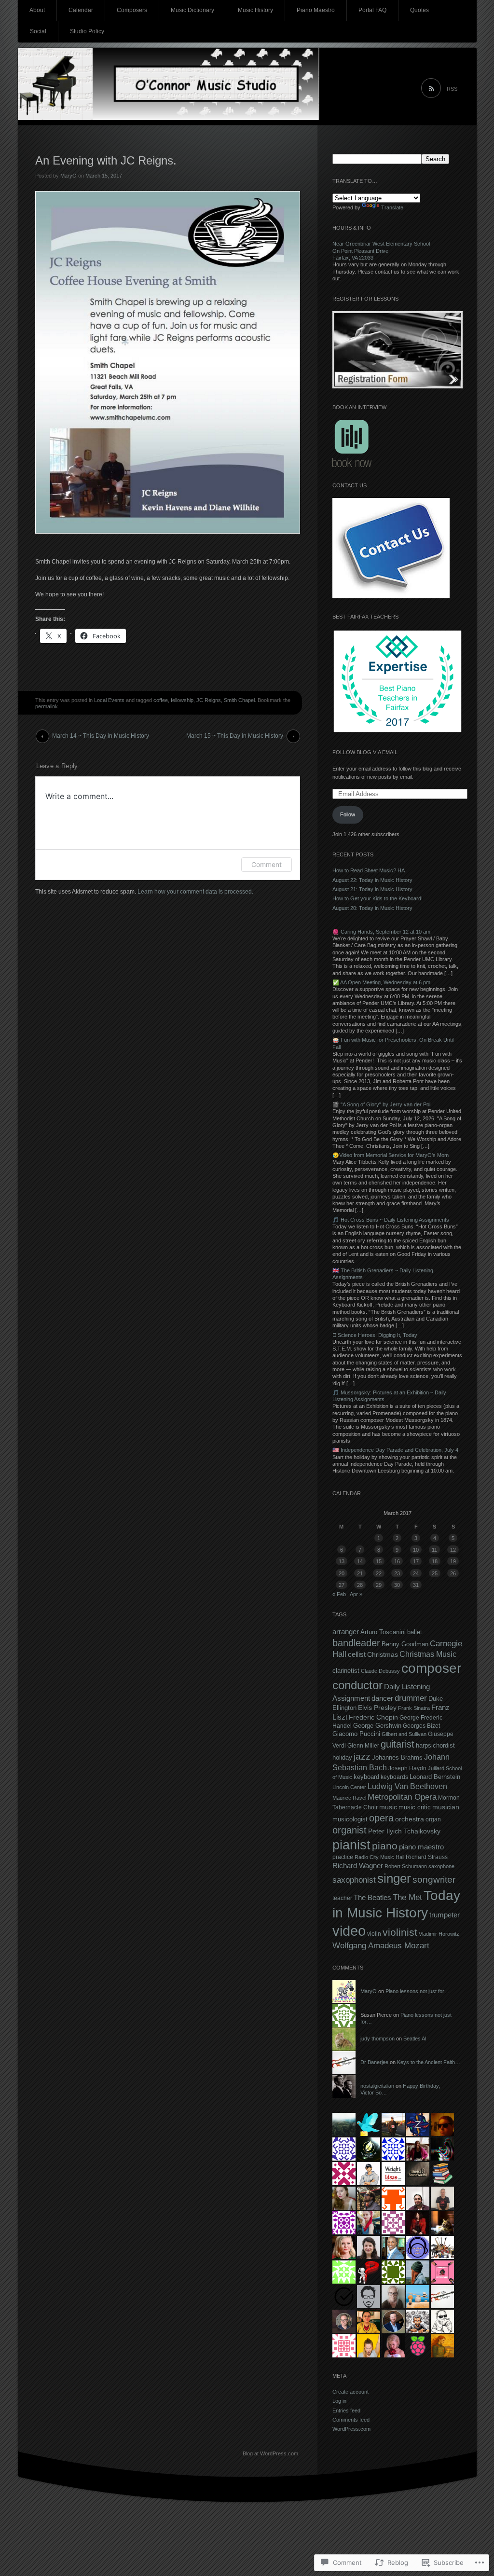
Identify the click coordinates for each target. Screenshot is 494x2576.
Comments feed (351, 2420)
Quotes (419, 10)
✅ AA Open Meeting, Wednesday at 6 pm (381, 982)
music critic (415, 1807)
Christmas (383, 1654)
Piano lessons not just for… (418, 1991)
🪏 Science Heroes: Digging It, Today (375, 1335)
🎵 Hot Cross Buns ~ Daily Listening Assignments (391, 1220)
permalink (47, 706)
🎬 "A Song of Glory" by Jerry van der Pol (381, 1104)
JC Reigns (209, 700)
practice (343, 1857)
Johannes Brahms (397, 1757)
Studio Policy (87, 31)
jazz (362, 1756)
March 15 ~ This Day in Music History (235, 736)
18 (435, 1561)
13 (342, 1561)
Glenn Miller (363, 1746)
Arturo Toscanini (383, 1632)
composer (431, 1668)
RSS (452, 89)
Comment (267, 864)
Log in (339, 2401)
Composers (132, 10)
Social (38, 31)
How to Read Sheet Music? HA (369, 870)
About (37, 10)
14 (360, 1561)
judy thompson (377, 2039)
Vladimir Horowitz (439, 1934)
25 (435, 1573)
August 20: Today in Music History (372, 908)
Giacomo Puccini (356, 1734)
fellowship (182, 700)
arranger (346, 1632)
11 (434, 1550)
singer (394, 1878)
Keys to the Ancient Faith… (429, 2062)
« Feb (339, 1594)
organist (350, 1830)
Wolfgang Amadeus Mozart (381, 1945)
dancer (382, 1698)
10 (416, 1550)
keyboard (366, 1777)
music (388, 1807)
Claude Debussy (380, 1671)
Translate (392, 207)
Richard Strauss (427, 1857)
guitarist (398, 1744)
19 (453, 1561)
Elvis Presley (377, 1708)
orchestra (410, 1819)
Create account (350, 2392)
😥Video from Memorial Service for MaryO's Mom (391, 1155)
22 (379, 1573)
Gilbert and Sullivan (404, 1734)
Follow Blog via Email (365, 752)
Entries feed (346, 2411)
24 (416, 1573)
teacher (342, 1898)
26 (453, 1573)
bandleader (356, 1643)
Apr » (356, 1594)
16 (397, 1561)
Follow (348, 814)
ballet (415, 1632)
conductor (357, 1685)
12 (453, 1550)
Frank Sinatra (414, 1708)
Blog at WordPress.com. (271, 2453)
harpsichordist (435, 1745)
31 (416, 1585)
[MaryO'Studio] (247, 87)
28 (360, 1585)
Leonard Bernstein (435, 1777)
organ (433, 1819)
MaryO (69, 176)
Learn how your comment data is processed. (195, 892)
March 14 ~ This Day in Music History (101, 736)
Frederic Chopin (373, 1717)
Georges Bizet (421, 1726)
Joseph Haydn (407, 1768)
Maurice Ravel (349, 1798)
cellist (357, 1654)
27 (342, 1585)
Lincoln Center (349, 1787)
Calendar (81, 10)
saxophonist (354, 1880)
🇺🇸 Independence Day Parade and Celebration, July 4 (395, 1450)
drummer (411, 1698)
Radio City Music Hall (379, 1857)
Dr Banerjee (374, 2062)
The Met (407, 1897)
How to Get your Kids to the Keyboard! (377, 898)
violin (374, 1934)
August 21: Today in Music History (372, 889)
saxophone (441, 1866)
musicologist (350, 1819)
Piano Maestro (316, 10)
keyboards (394, 1777)
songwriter (434, 1879)
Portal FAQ (372, 10)
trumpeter (445, 1915)
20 (342, 1573)
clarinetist (346, 1671)
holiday (342, 1758)
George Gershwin (377, 1726)
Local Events (109, 700)
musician (446, 1807)
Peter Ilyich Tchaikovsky (404, 1831)
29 (379, 1585)
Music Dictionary (192, 10)
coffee (161, 700)
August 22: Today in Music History (372, 880)
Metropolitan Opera (402, 1797)
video (349, 1931)
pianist (351, 1845)
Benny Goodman (405, 1644)
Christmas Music (428, 1654)
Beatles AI (415, 2039)
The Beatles (372, 1897)
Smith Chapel (239, 700)
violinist (400, 1932)
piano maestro (421, 1847)
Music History (255, 10)
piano (385, 1846)
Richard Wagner (358, 1866)
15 (379, 1561)
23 (397, 1573)
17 (416, 1561)
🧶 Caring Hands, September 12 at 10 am (381, 932)
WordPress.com (351, 2429)
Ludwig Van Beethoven (407, 1786)
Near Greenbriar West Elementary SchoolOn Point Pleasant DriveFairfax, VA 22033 (381, 251)
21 (360, 1573)
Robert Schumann (406, 1866)
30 (397, 1585)
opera (381, 1818)
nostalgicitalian (377, 2086)
